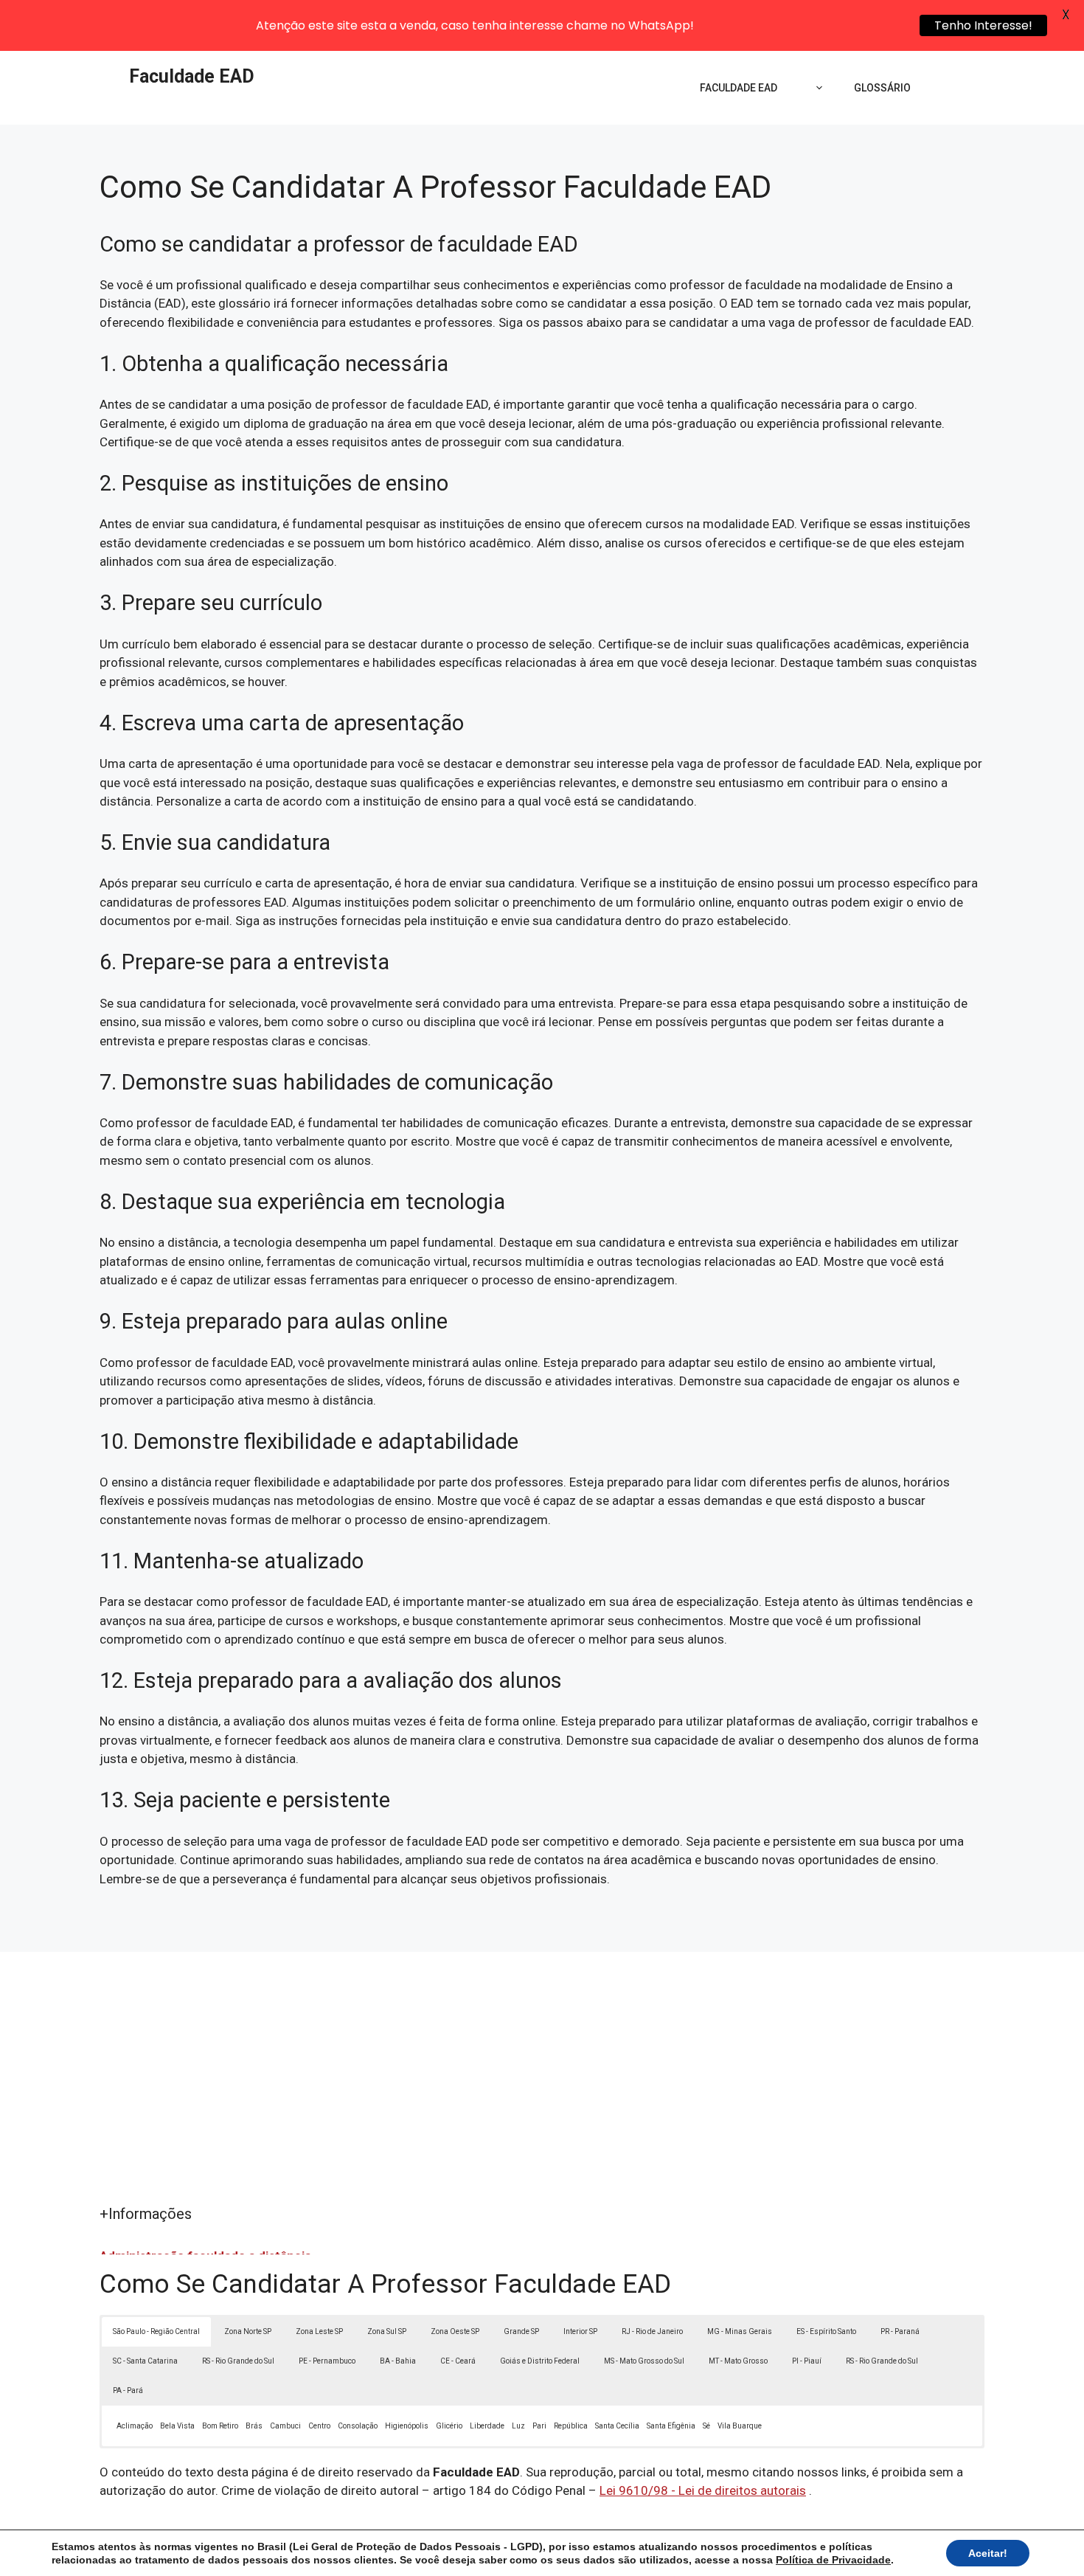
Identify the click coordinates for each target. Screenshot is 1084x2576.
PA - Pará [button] (128, 2390)
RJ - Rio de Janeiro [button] (652, 2331)
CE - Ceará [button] (458, 2361)
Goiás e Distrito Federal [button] (540, 2361)
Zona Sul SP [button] (387, 2331)
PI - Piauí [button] (807, 2361)
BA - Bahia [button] (398, 2361)
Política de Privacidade (833, 2560)
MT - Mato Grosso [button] (738, 2361)
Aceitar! (988, 2553)
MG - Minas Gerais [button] (740, 2331)
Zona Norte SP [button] (248, 2331)
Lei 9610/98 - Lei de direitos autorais (703, 2490)
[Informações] (816, 88)
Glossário (882, 88)
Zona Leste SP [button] (319, 2331)
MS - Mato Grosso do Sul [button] (644, 2361)
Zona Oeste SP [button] (455, 2331)
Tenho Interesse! (983, 25)
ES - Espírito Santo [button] (826, 2331)
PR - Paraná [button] (900, 2331)
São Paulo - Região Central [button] (156, 2331)
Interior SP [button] (580, 2331)
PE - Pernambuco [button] (327, 2361)
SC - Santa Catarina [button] (145, 2361)
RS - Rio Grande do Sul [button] (238, 2361)
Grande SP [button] (521, 2331)
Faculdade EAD (192, 76)
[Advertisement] (542, 2092)
